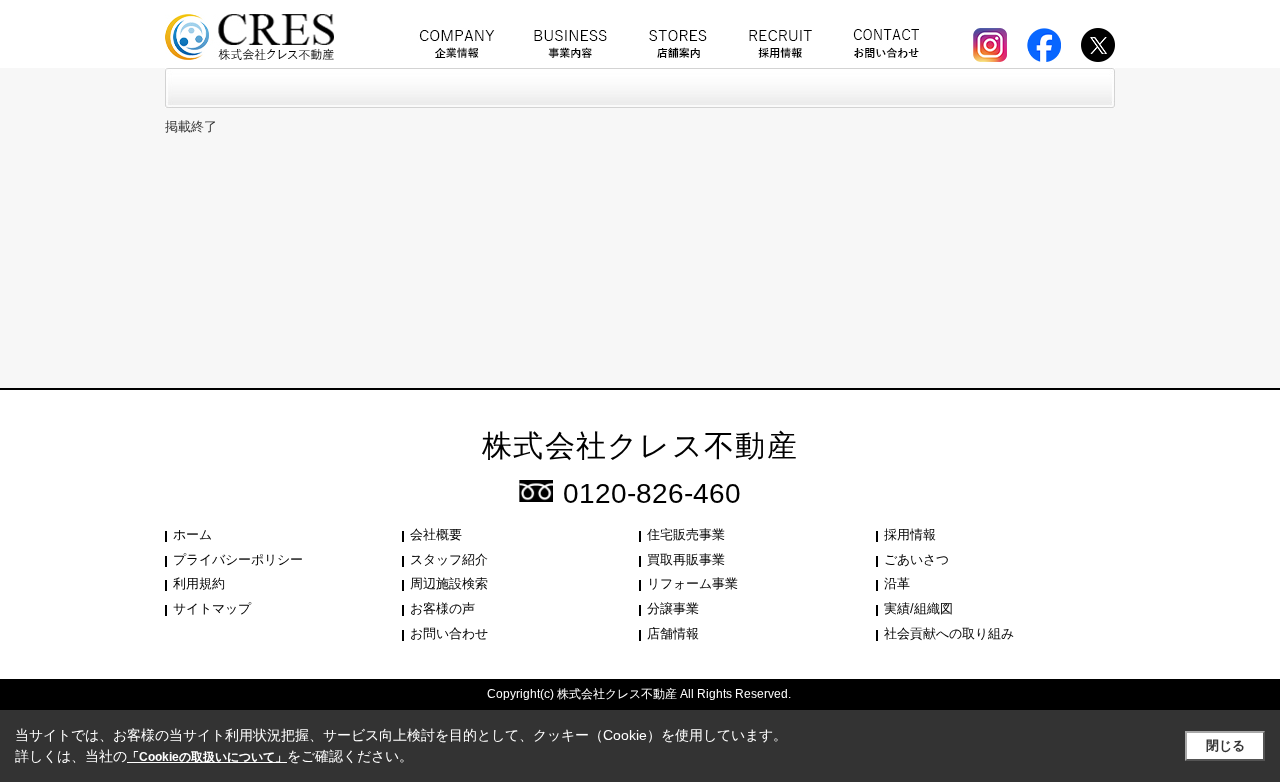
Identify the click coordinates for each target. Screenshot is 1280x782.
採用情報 (910, 534)
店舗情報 (673, 633)
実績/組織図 (918, 608)
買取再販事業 (686, 559)
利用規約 (199, 583)
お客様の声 (442, 608)
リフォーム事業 (692, 583)
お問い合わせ (449, 633)
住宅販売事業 (686, 534)
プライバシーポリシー (238, 559)
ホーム (192, 534)
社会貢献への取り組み (949, 633)
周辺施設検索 (449, 583)
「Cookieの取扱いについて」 (207, 757)
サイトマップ (212, 608)
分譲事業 (673, 608)
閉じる (1225, 745)
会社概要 (436, 534)
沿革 (897, 583)
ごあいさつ (916, 559)
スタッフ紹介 (449, 559)
